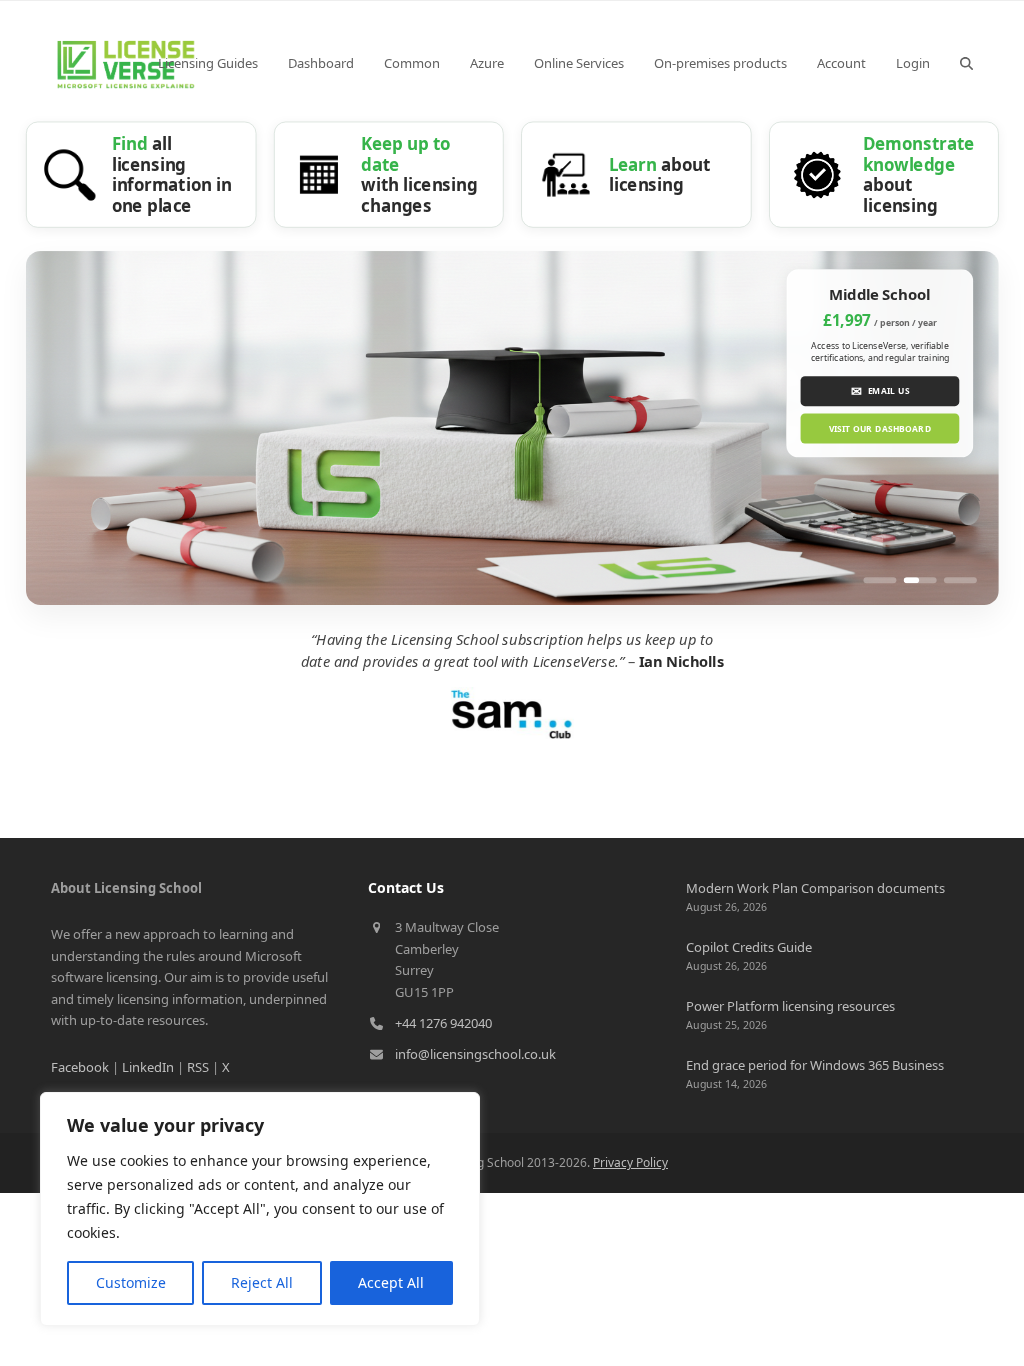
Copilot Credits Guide (749, 947)
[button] (966, 63)
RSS (198, 1067)
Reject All (262, 1282)
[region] (260, 1209)
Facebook (80, 1067)
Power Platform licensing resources (790, 1006)
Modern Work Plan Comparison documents (815, 888)
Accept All (391, 1282)
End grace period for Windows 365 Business (815, 1065)
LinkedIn (148, 1067)
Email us (879, 391)
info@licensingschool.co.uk (475, 1054)
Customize (131, 1282)
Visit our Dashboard (879, 428)
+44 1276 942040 (443, 1023)
